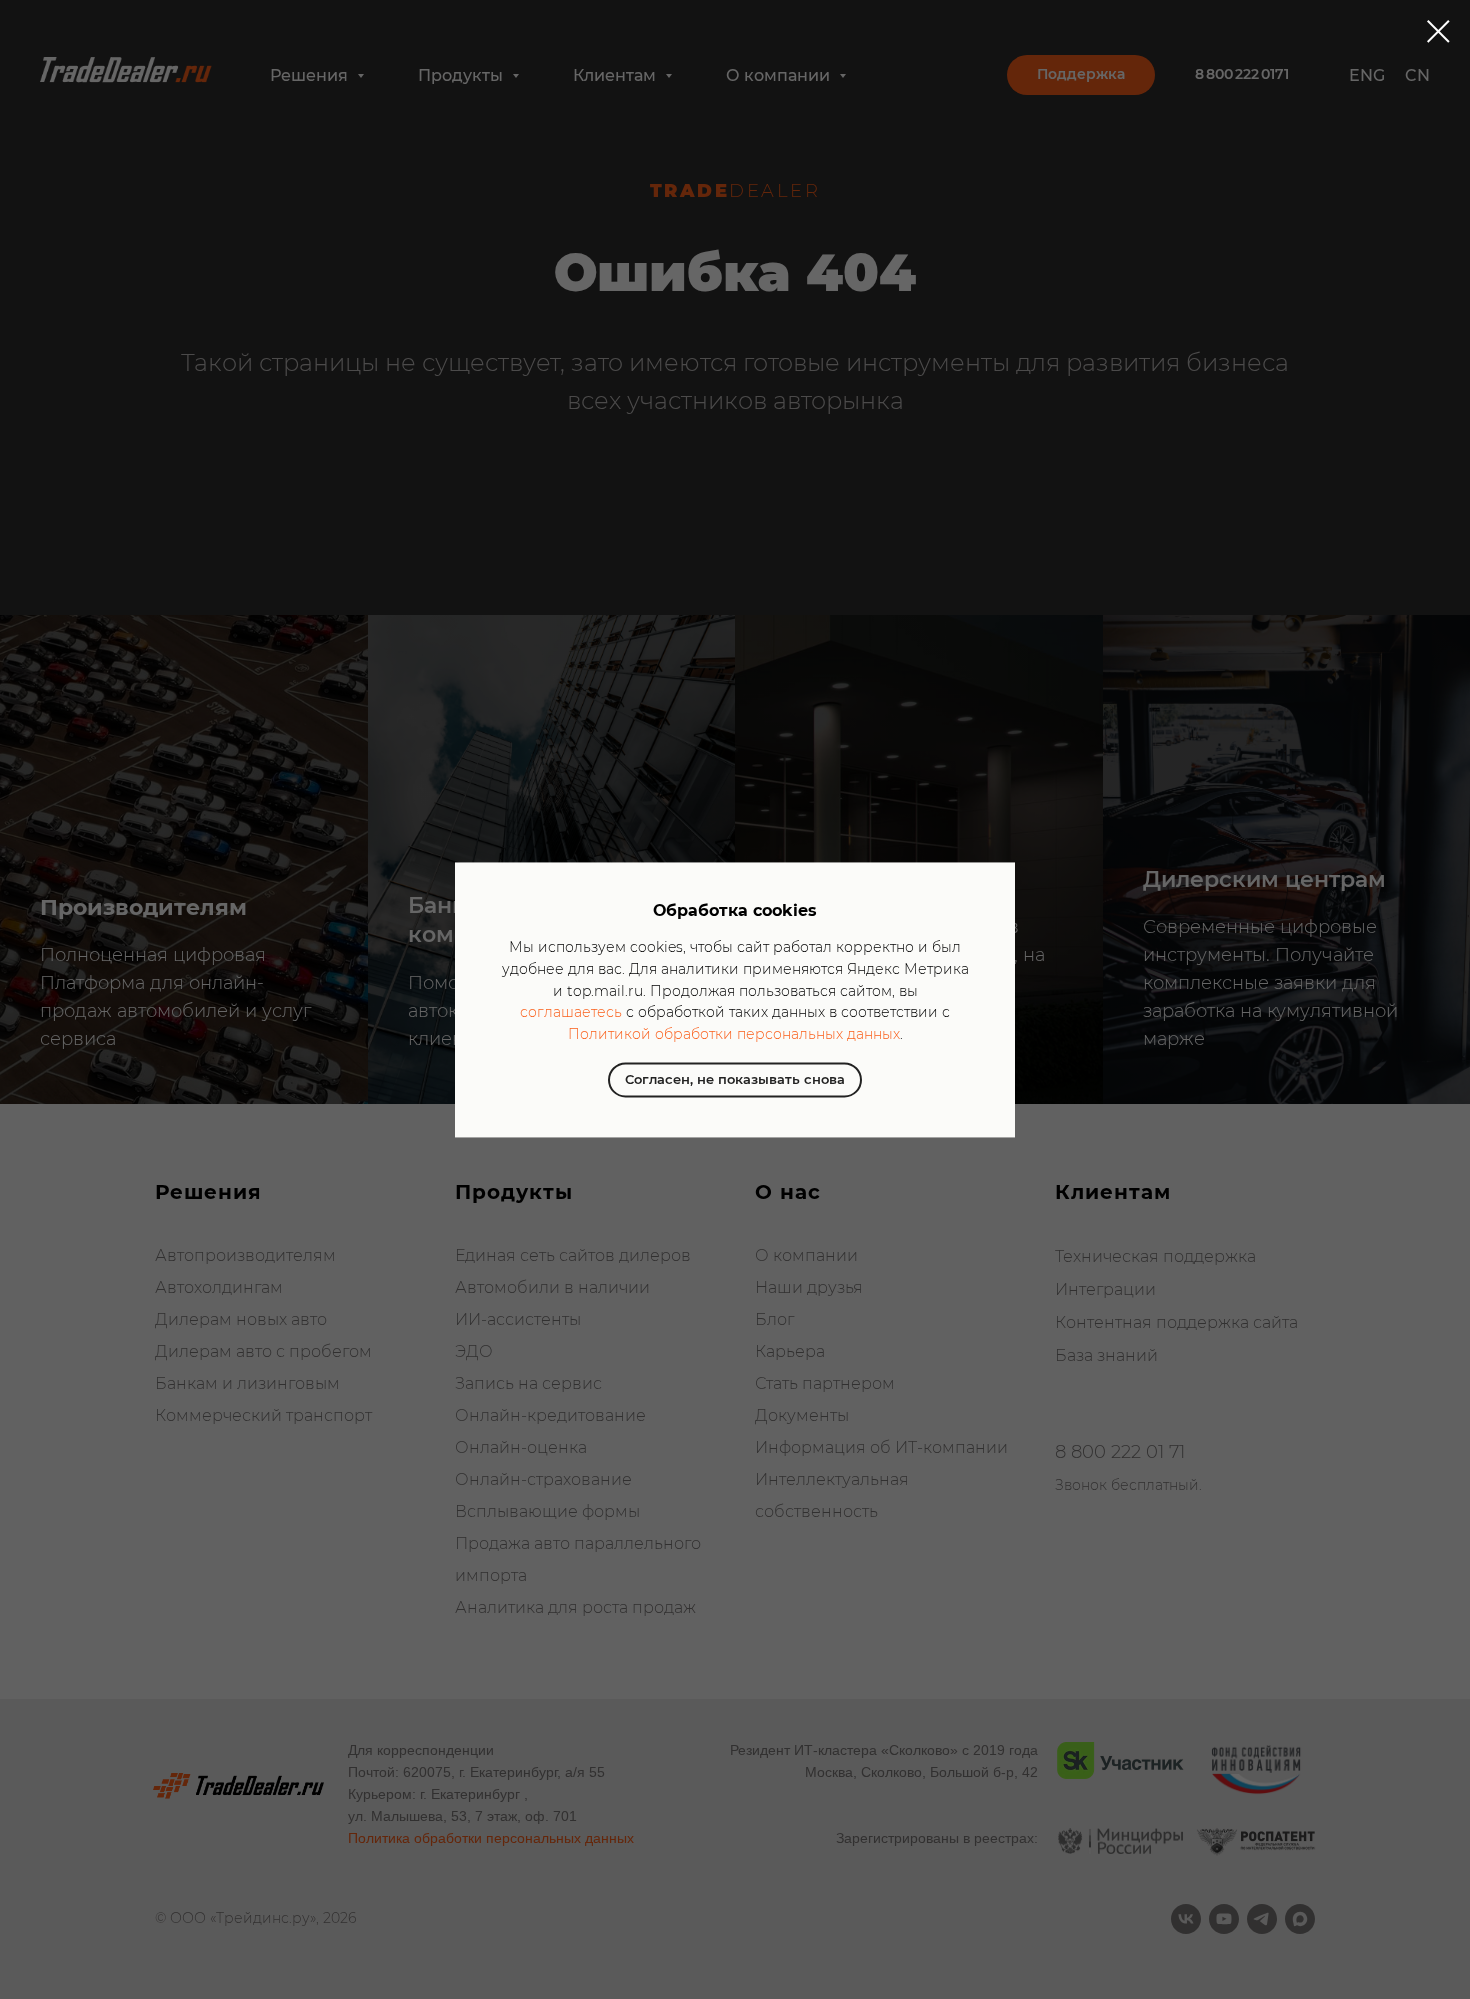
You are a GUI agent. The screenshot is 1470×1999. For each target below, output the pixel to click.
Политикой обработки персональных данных (734, 1034)
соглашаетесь (571, 1013)
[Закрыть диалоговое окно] (1438, 31)
